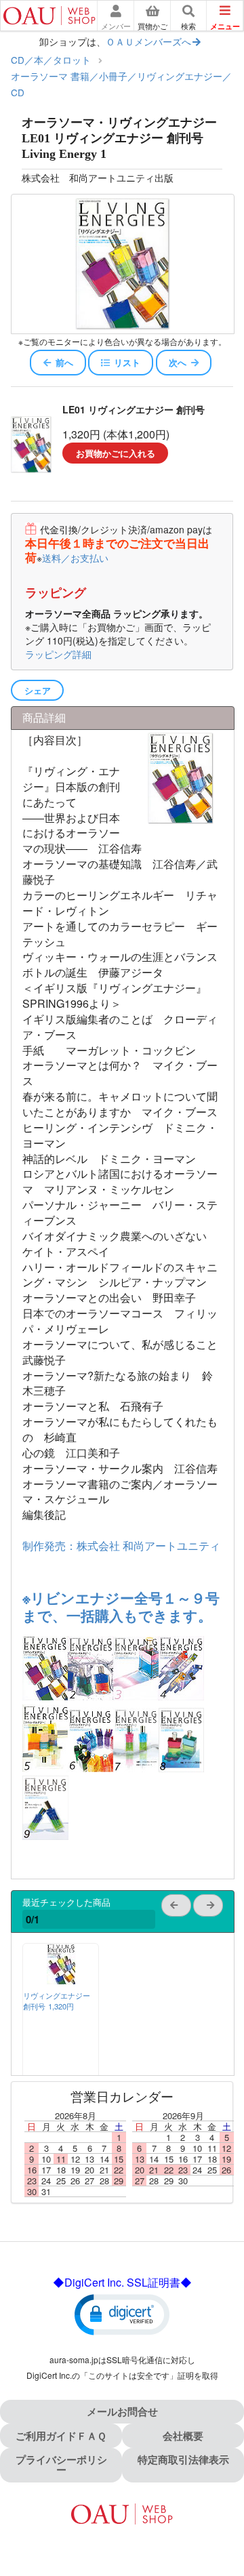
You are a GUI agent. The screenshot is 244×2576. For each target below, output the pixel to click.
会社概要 (183, 2436)
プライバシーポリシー (61, 2465)
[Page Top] (219, 2507)
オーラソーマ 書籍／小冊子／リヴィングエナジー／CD (121, 84)
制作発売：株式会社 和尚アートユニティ (121, 1546)
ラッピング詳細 (58, 654)
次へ (178, 362)
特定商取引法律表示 (183, 2459)
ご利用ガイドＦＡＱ (61, 2436)
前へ (64, 362)
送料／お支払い (75, 558)
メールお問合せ (122, 2411)
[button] (122, 2314)
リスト (127, 362)
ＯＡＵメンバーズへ (148, 41)
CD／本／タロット (51, 60)
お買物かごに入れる (116, 453)
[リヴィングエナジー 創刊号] (61, 1980)
